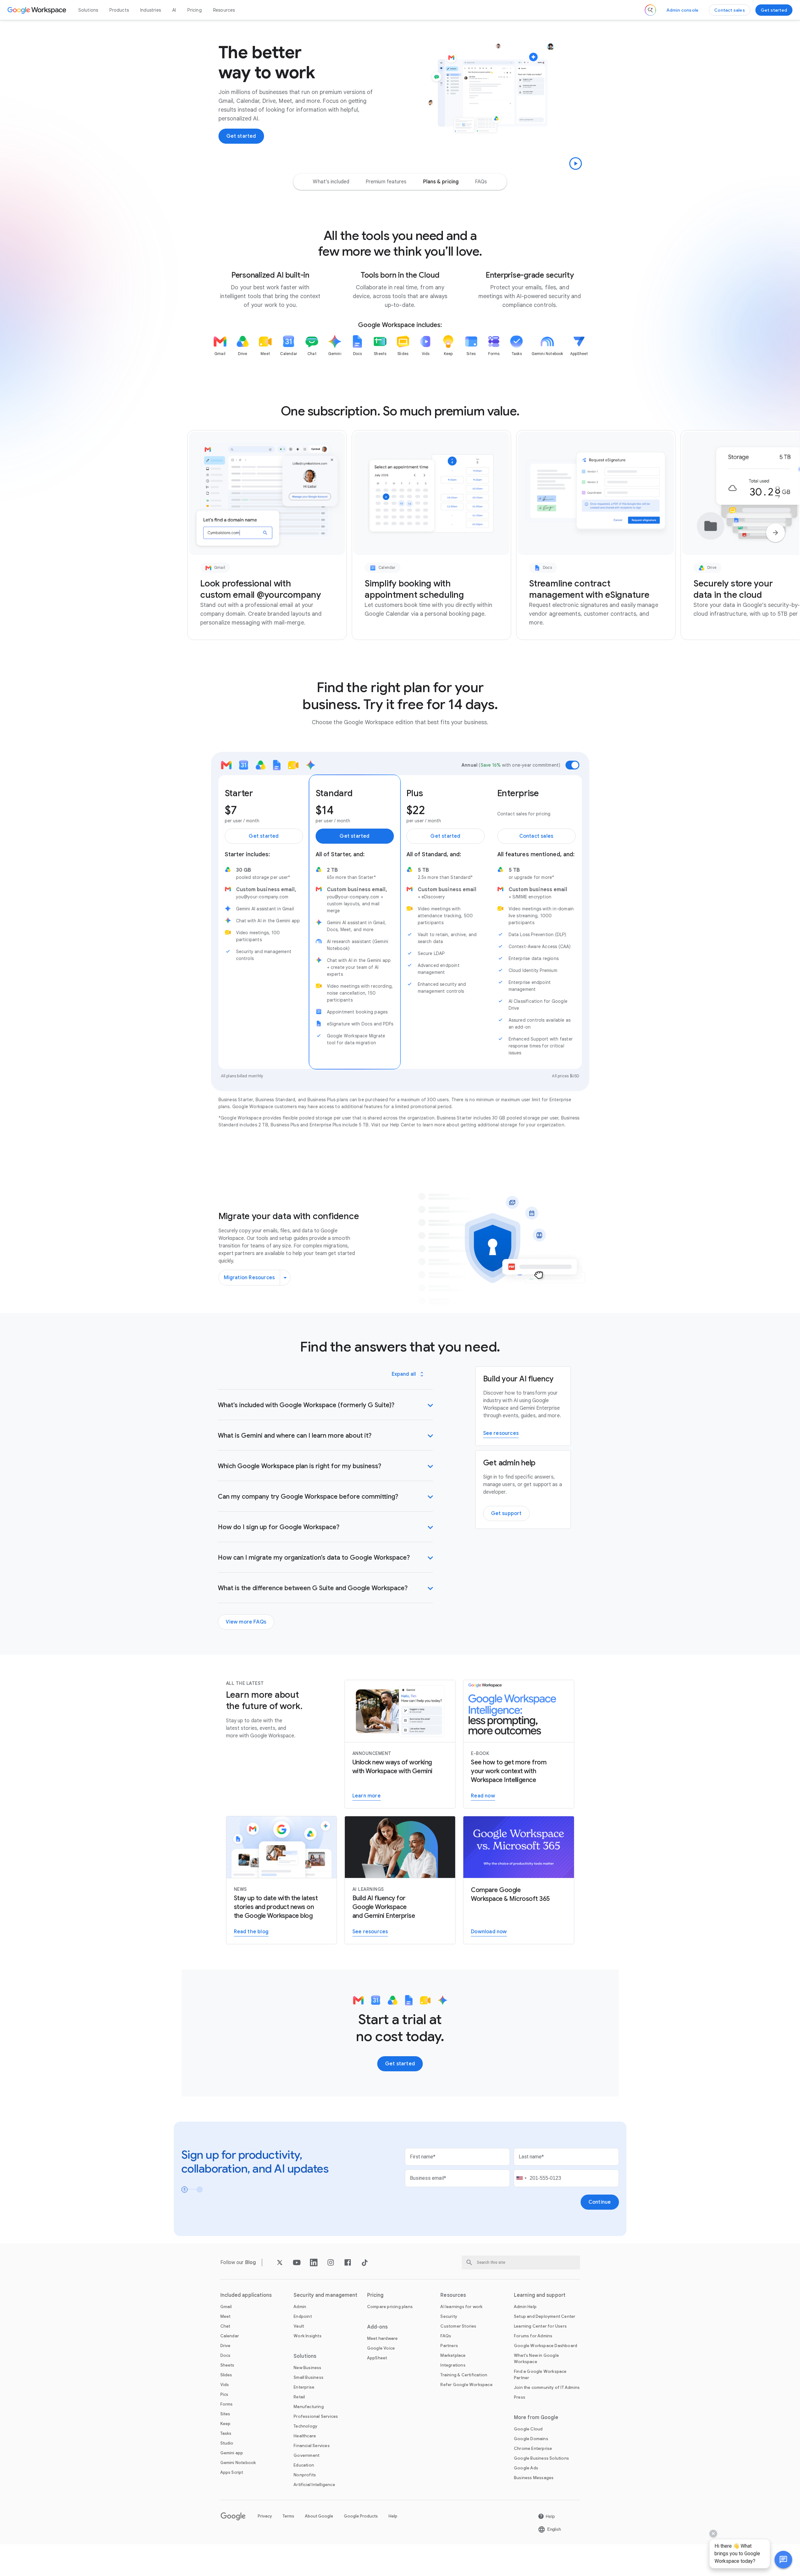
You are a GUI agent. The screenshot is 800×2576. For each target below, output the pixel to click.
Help (393, 2516)
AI (174, 10)
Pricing (194, 10)
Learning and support (540, 2295)
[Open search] (650, 10)
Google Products (361, 2516)
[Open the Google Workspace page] (38, 10)
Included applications (246, 2295)
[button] (783, 2560)
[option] (331, 182)
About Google (319, 2516)
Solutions (88, 10)
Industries (151, 10)
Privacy (265, 2516)
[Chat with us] (783, 2560)
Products (119, 10)
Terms (288, 2516)
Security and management (326, 2295)
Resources (224, 10)
